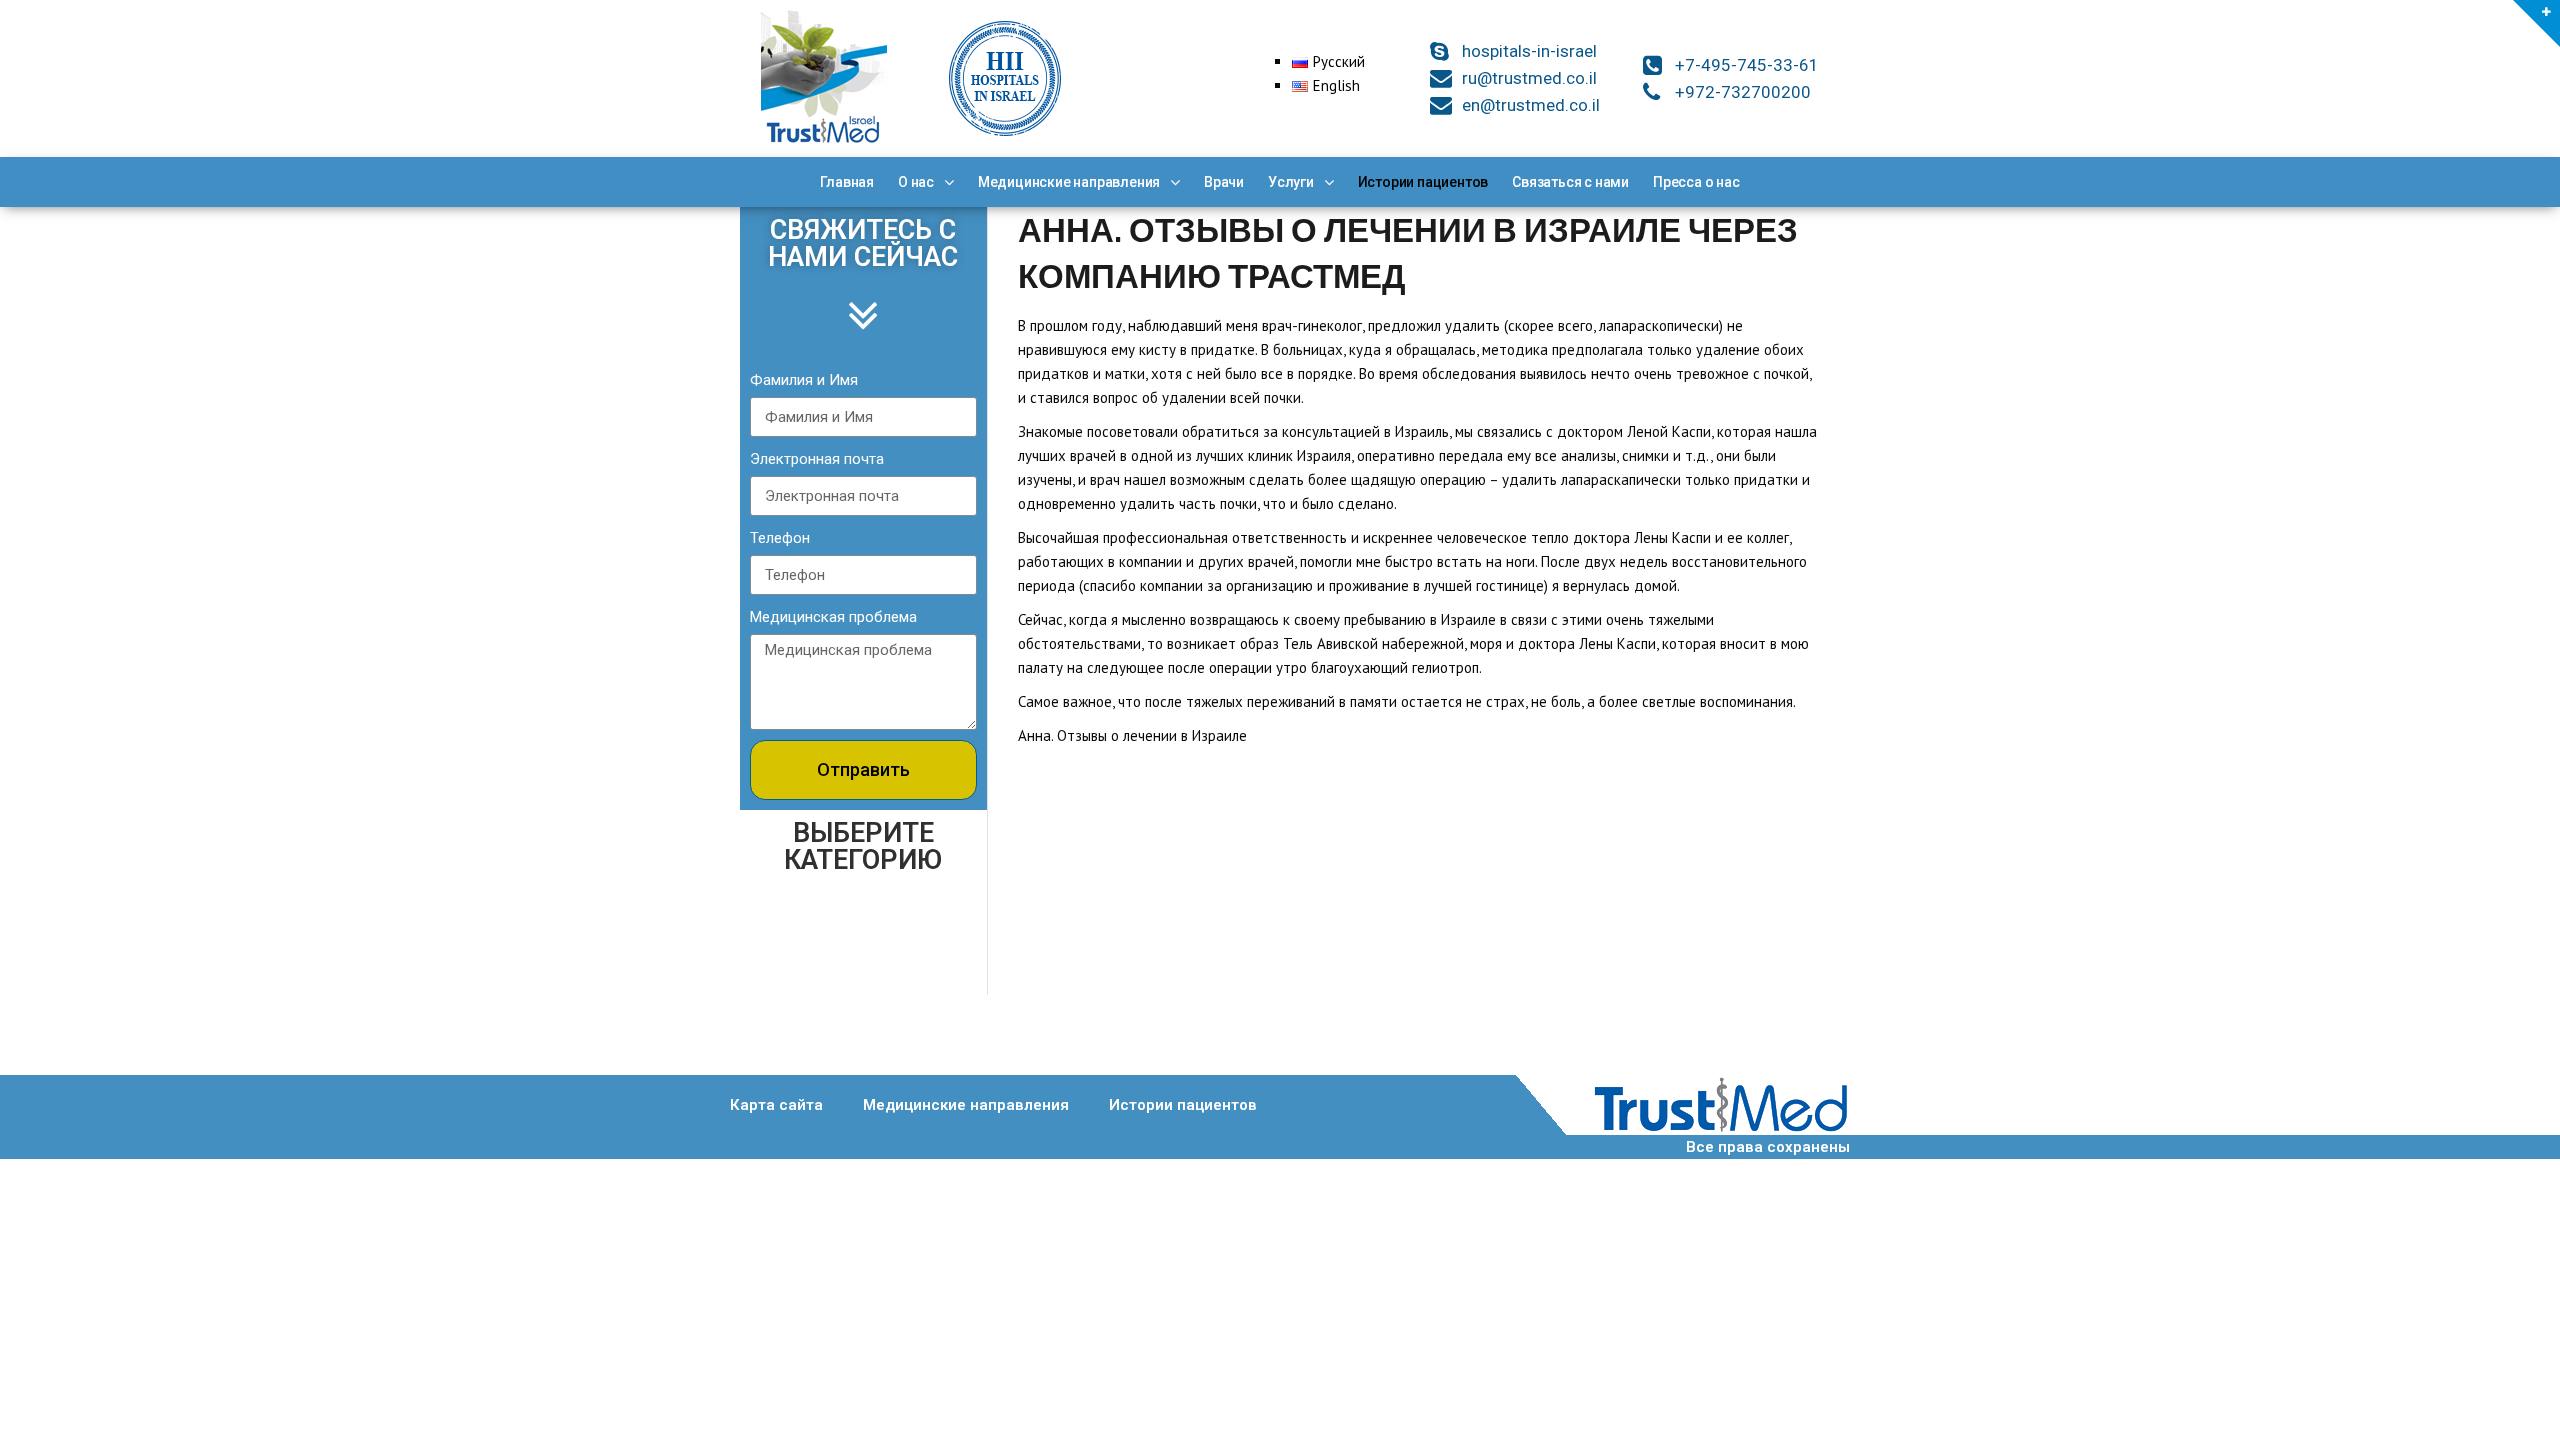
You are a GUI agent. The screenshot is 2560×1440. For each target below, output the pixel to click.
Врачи (1224, 182)
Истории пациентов (1423, 182)
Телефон (780, 538)
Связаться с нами (1570, 182)
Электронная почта (817, 459)
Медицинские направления (1069, 182)
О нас (916, 182)
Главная (847, 182)
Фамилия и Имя (804, 380)
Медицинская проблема (833, 617)
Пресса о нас (1696, 182)
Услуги (1291, 182)
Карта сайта (776, 1105)
